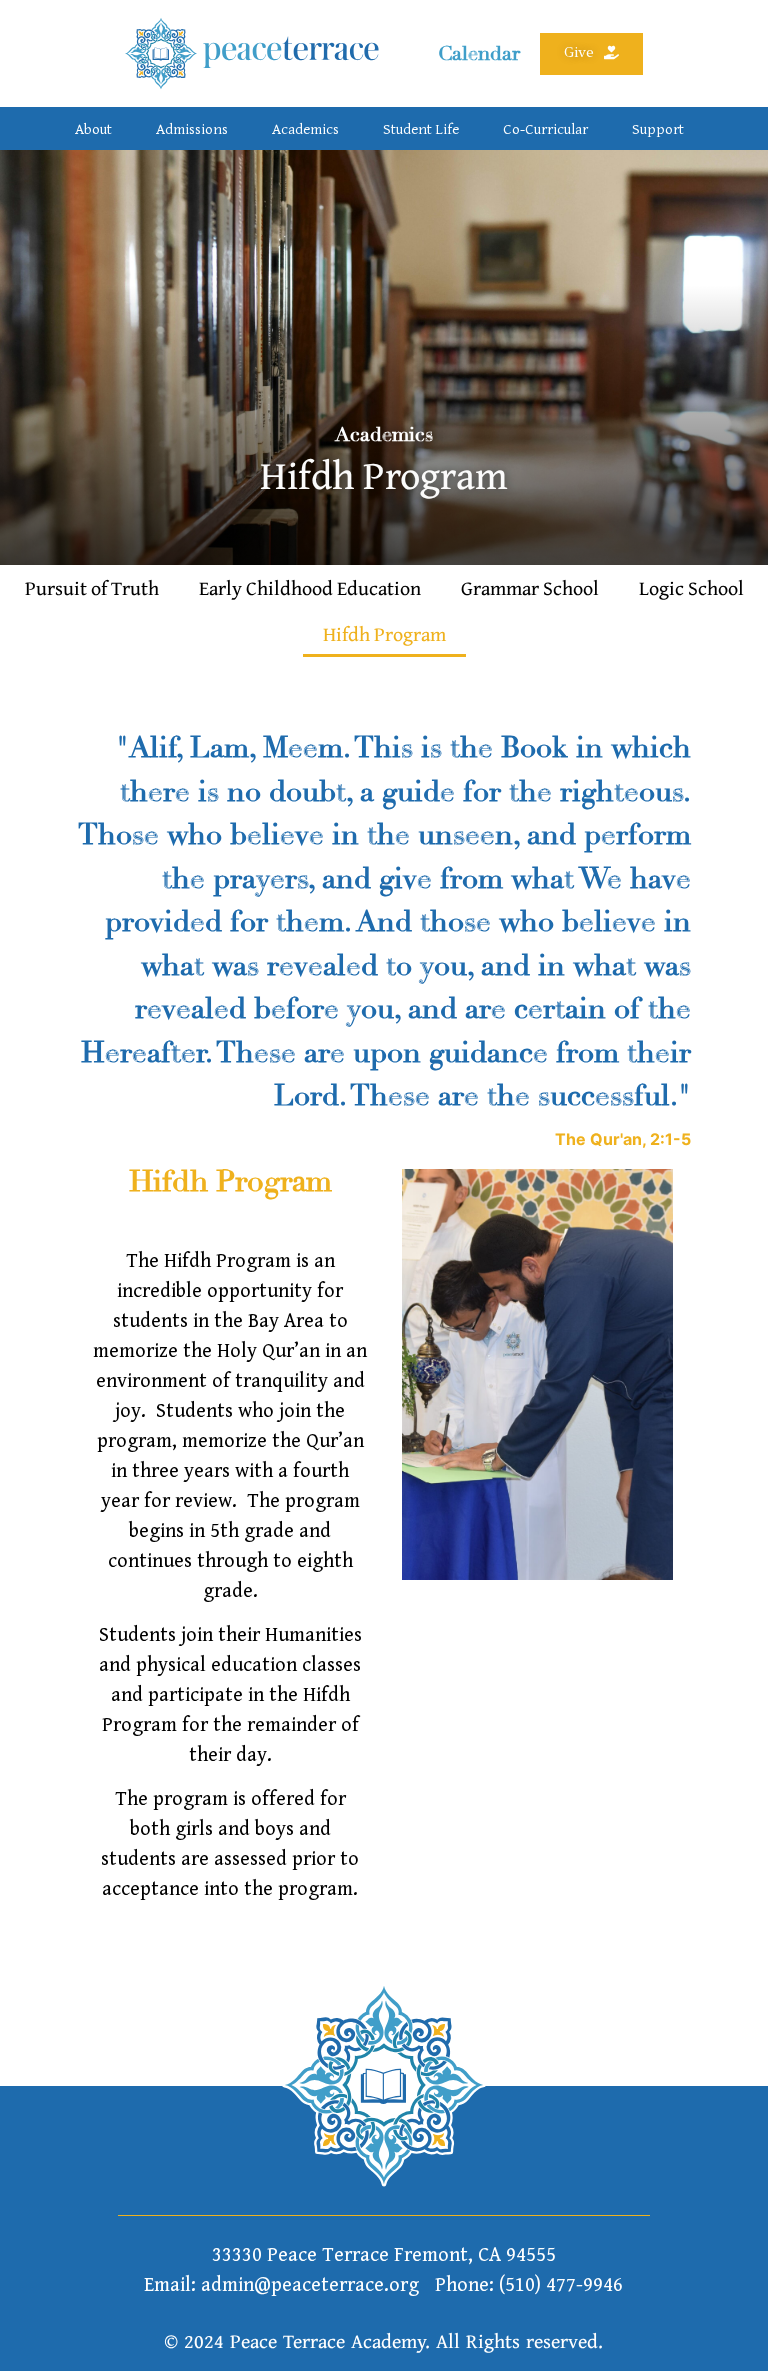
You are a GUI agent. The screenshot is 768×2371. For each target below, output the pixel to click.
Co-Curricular (545, 128)
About (93, 128)
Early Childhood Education (310, 587)
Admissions (192, 128)
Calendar (479, 54)
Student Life (421, 128)
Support (658, 128)
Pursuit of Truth (92, 587)
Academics (305, 128)
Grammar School (530, 587)
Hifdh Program (384, 633)
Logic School (691, 587)
